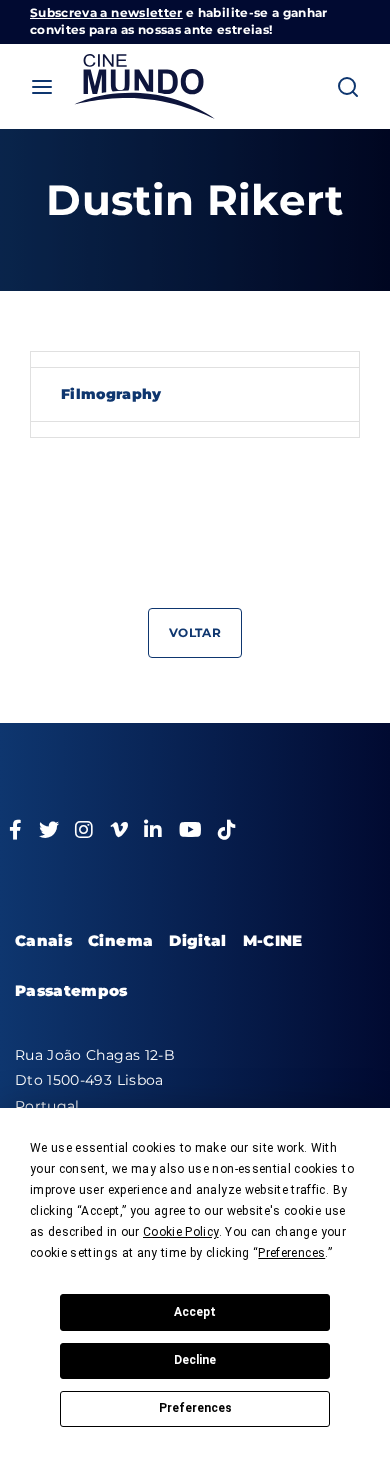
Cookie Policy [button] (181, 1232)
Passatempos (71, 990)
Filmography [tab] (111, 394)
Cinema (120, 940)
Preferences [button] (291, 1253)
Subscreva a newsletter (106, 12)
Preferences (195, 1408)
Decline (195, 1360)
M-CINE (273, 940)
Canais (43, 940)
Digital (197, 940)
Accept (195, 1312)
